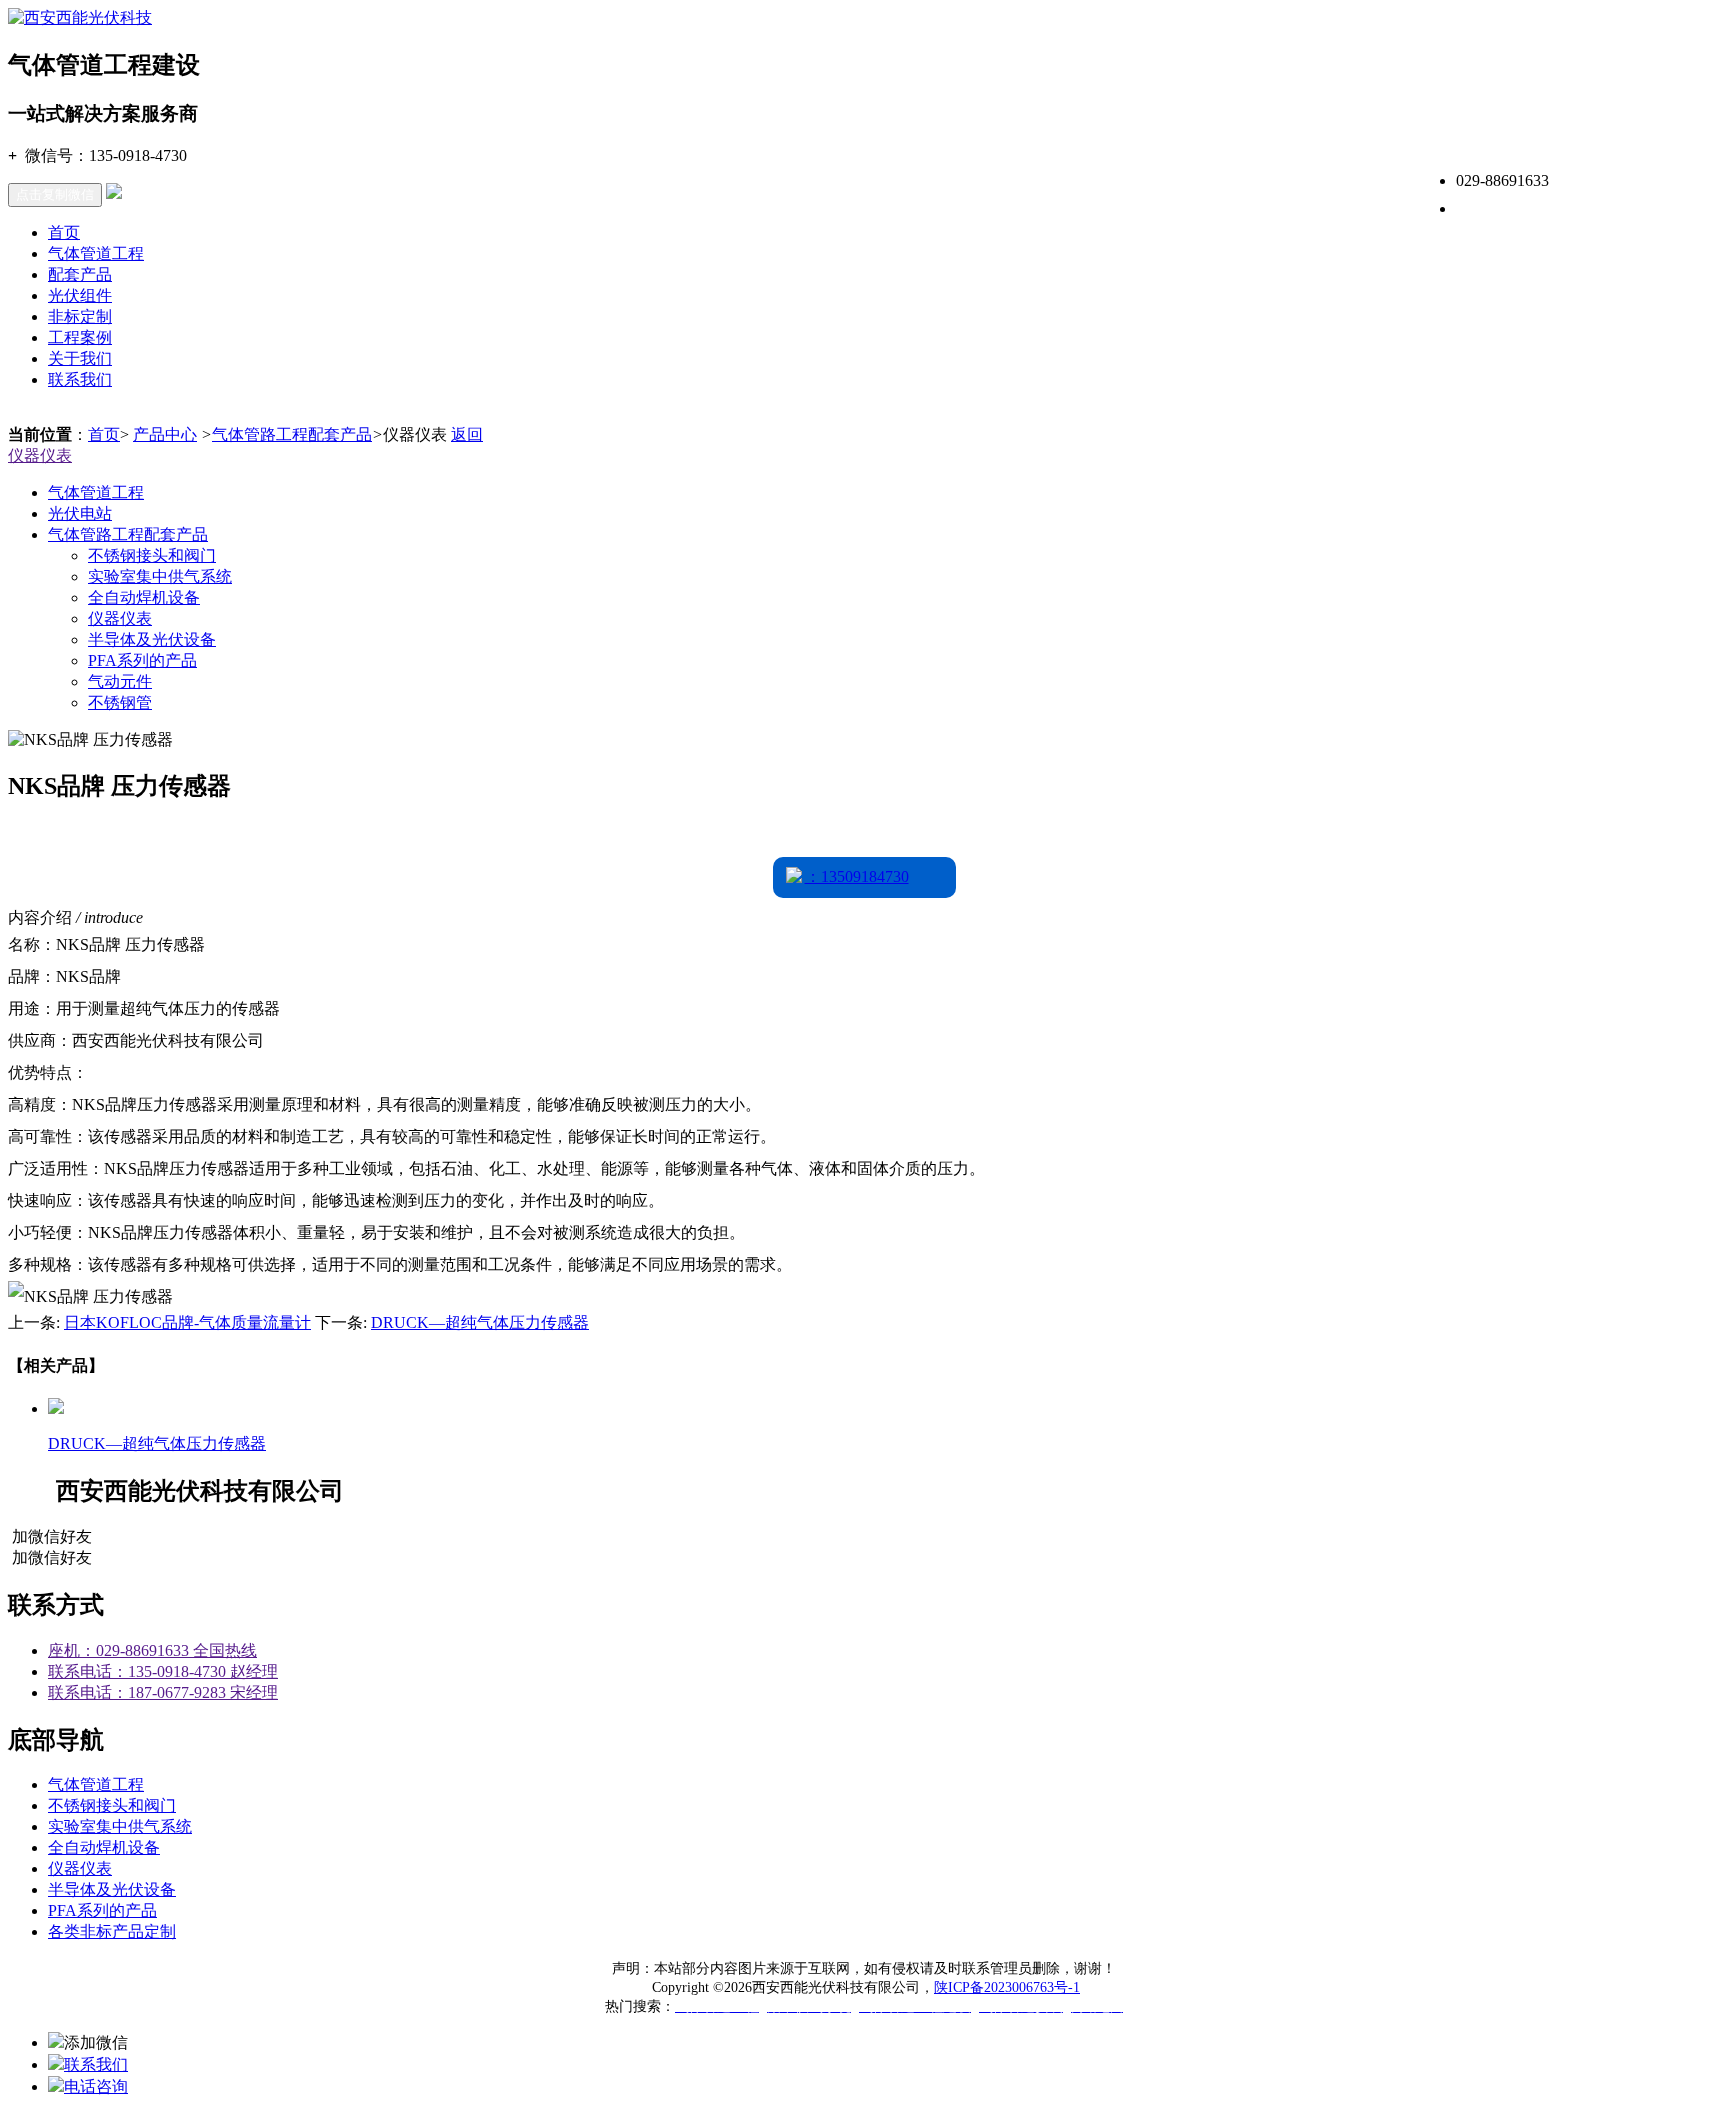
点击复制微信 (55, 194)
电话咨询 (96, 2086)
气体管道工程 (96, 253)
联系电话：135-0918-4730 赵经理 (163, 1671)
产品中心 (165, 434)
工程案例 (80, 337)
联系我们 (80, 379)
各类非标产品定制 (112, 1931)
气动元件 (120, 681)
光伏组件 (80, 295)
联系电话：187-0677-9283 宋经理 (163, 1692)
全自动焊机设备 (144, 597)
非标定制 (80, 316)
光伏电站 (80, 513)
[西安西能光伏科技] (80, 17)
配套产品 (80, 274)
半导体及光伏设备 (152, 639)
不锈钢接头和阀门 (152, 555)
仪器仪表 (40, 455)
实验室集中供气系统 (160, 576)
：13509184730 (857, 876)
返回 (467, 434)
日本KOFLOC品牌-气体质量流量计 (187, 1322)
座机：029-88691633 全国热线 (152, 1650)
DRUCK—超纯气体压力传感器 (480, 1322)
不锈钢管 (120, 702)
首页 (64, 232)
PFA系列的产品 (142, 660)
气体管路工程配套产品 (292, 434)
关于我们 (80, 358)
